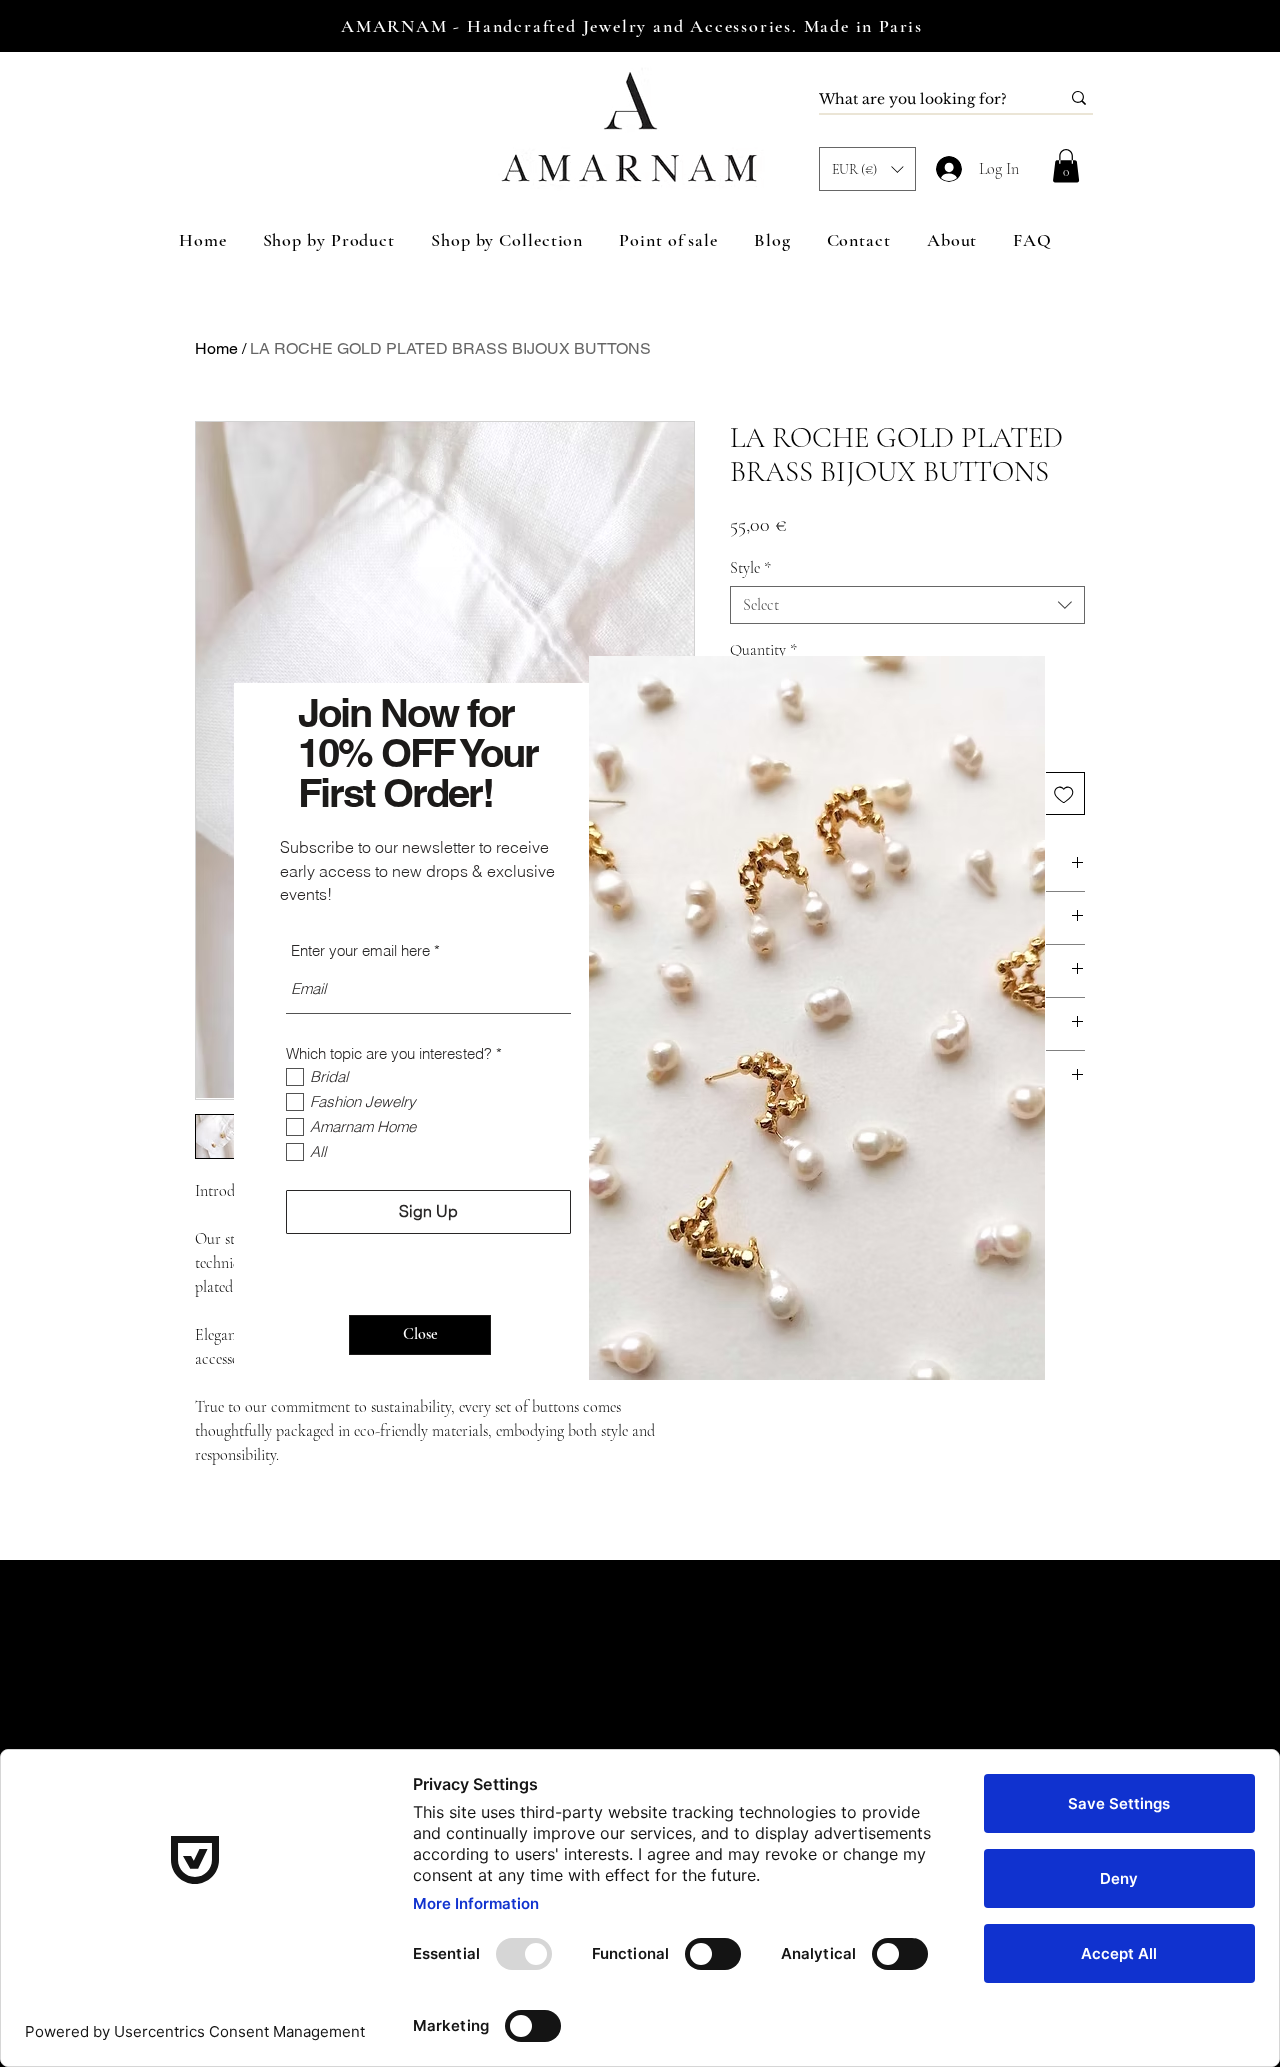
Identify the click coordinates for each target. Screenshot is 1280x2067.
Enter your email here (360, 950)
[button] (420, 1335)
